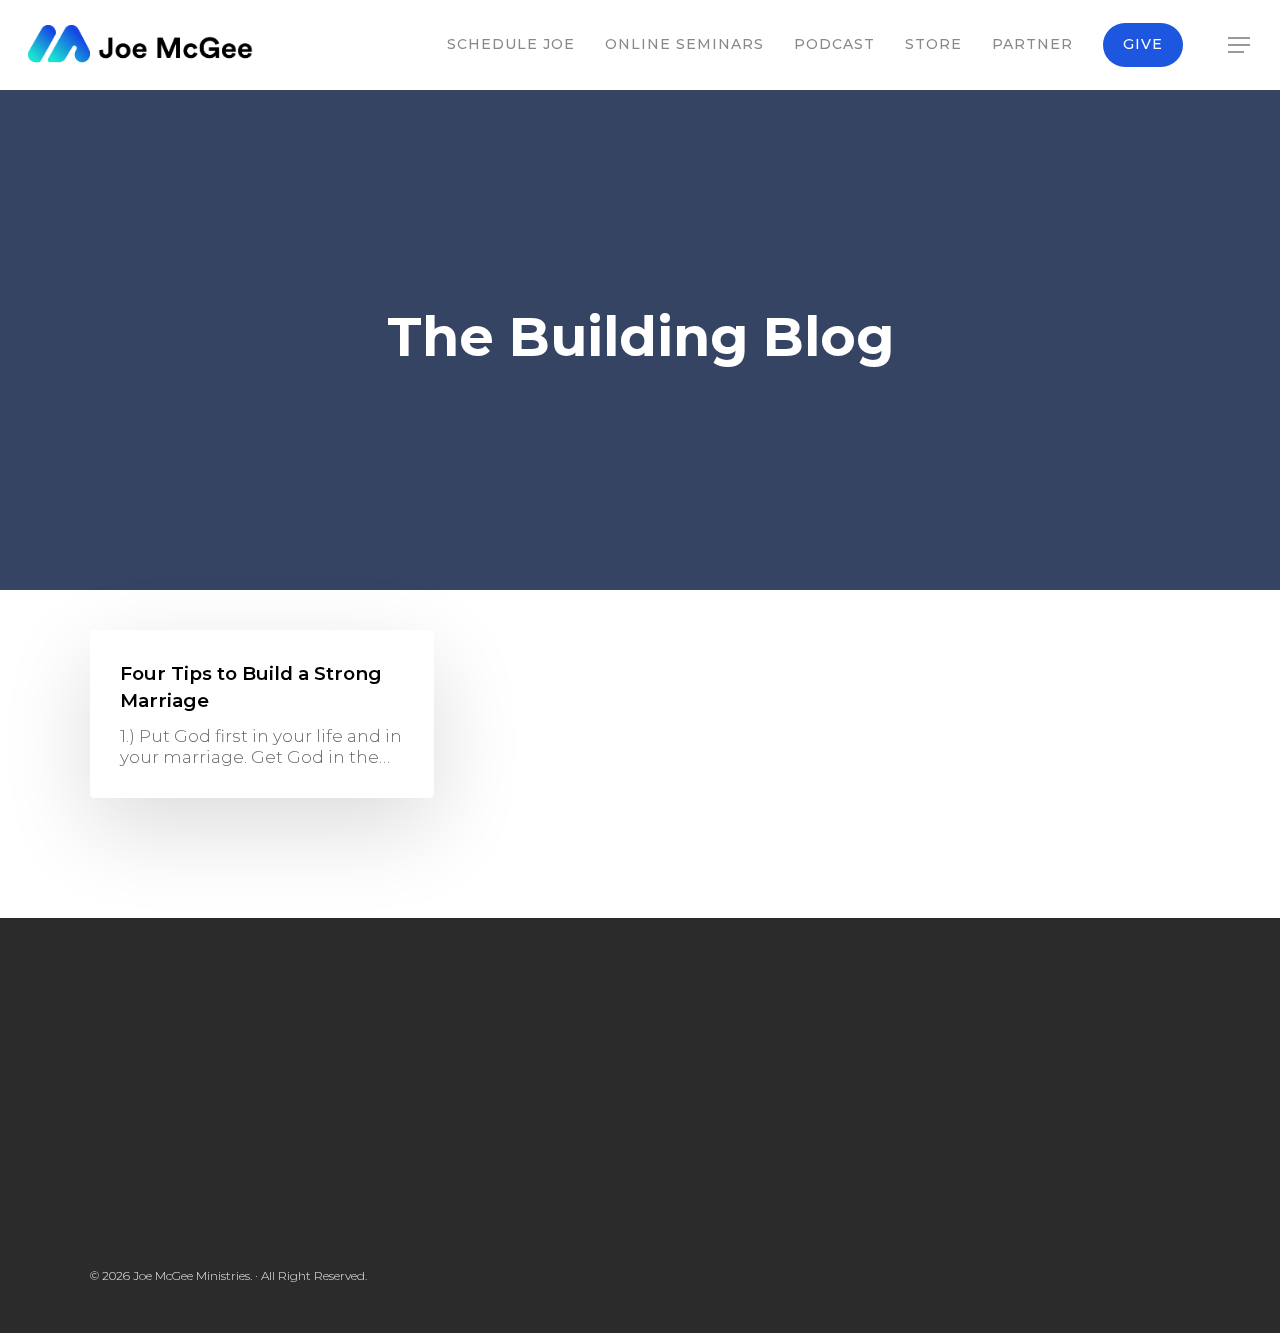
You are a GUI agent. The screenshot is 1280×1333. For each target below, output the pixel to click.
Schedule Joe (511, 44)
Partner (1032, 44)
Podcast (834, 44)
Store (933, 44)
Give (1143, 44)
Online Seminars (684, 44)
